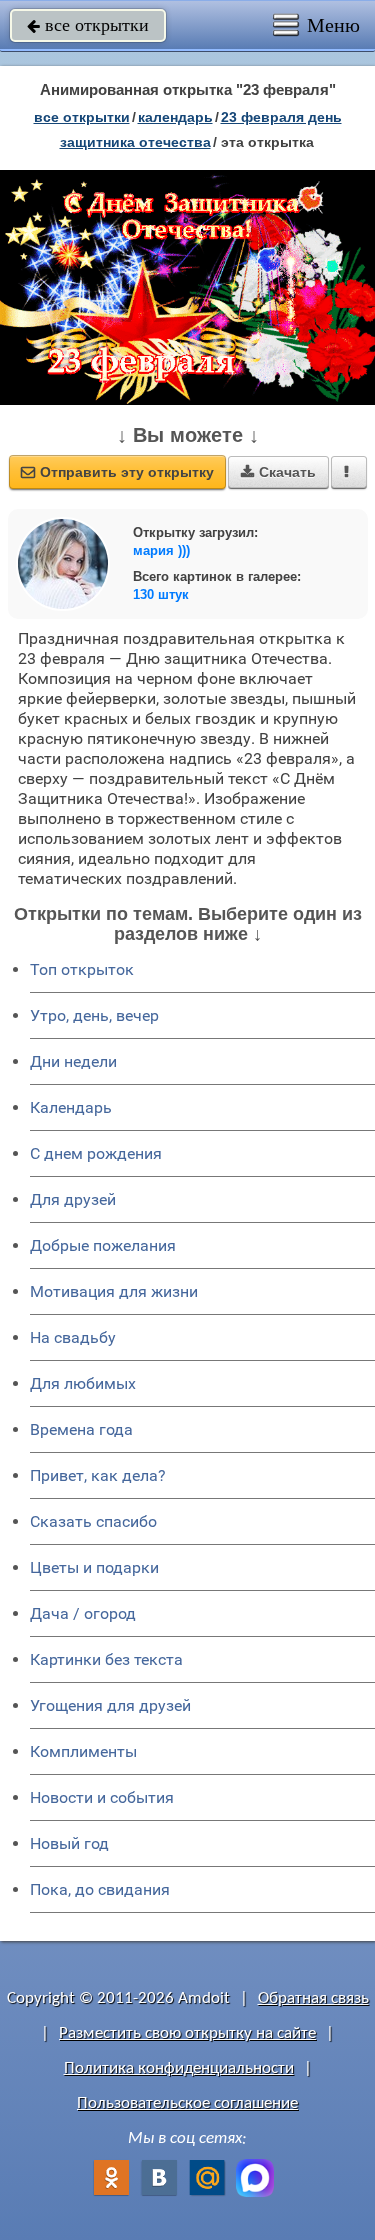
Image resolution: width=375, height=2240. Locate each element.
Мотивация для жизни (114, 1291)
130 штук (161, 594)
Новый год (69, 1843)
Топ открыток (82, 969)
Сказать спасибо (93, 1521)
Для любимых (83, 1383)
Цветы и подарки (94, 1567)
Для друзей (73, 1199)
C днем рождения (96, 1153)
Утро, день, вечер (94, 1015)
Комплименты (83, 1751)
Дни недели (73, 1061)
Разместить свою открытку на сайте (187, 2033)
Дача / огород (83, 1613)
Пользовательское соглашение (187, 2103)
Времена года (81, 1429)
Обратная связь (313, 1998)
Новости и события (102, 1797)
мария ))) (161, 550)
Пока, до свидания (100, 1889)
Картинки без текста (106, 1659)
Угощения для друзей (110, 1705)
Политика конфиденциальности (179, 2068)
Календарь (175, 117)
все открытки (88, 25)
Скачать (278, 472)
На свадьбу (73, 1337)
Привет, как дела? (98, 1475)
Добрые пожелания (103, 1245)
